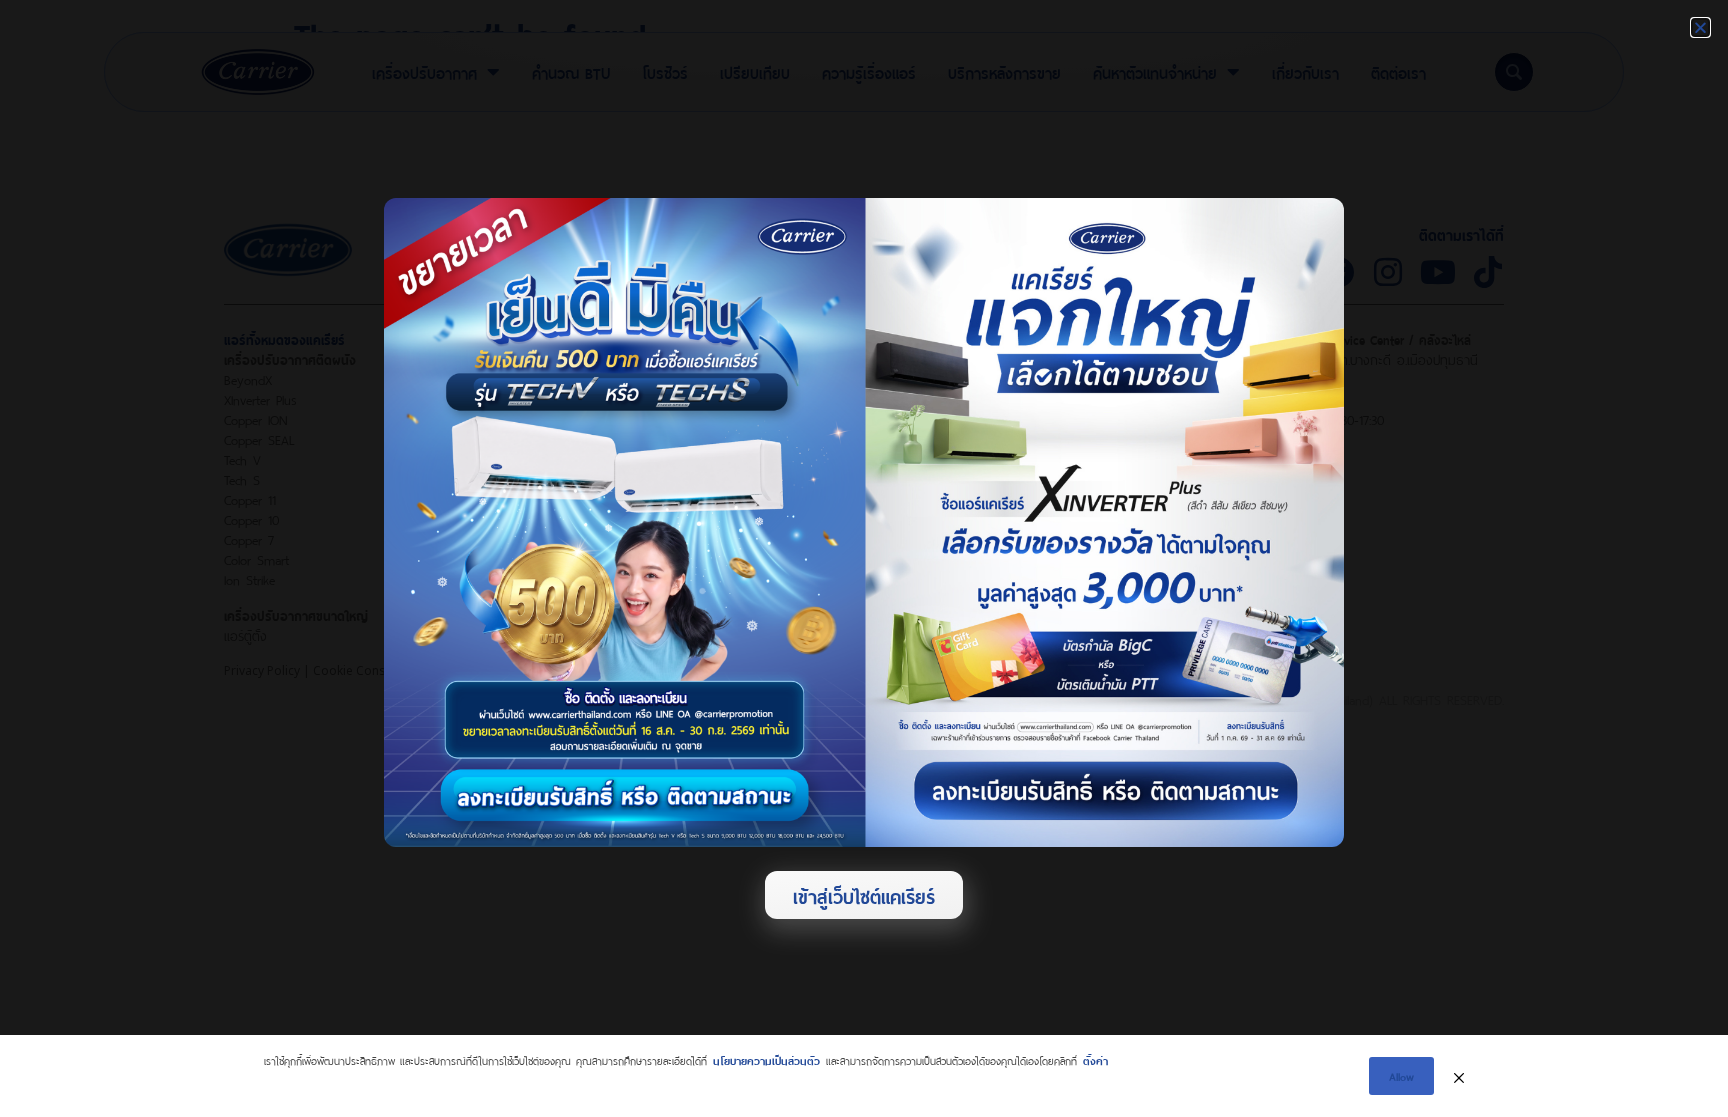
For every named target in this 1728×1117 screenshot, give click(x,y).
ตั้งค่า (1095, 1059)
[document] (864, 558)
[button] (1700, 27)
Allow (1401, 1075)
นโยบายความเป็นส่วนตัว (766, 1059)
